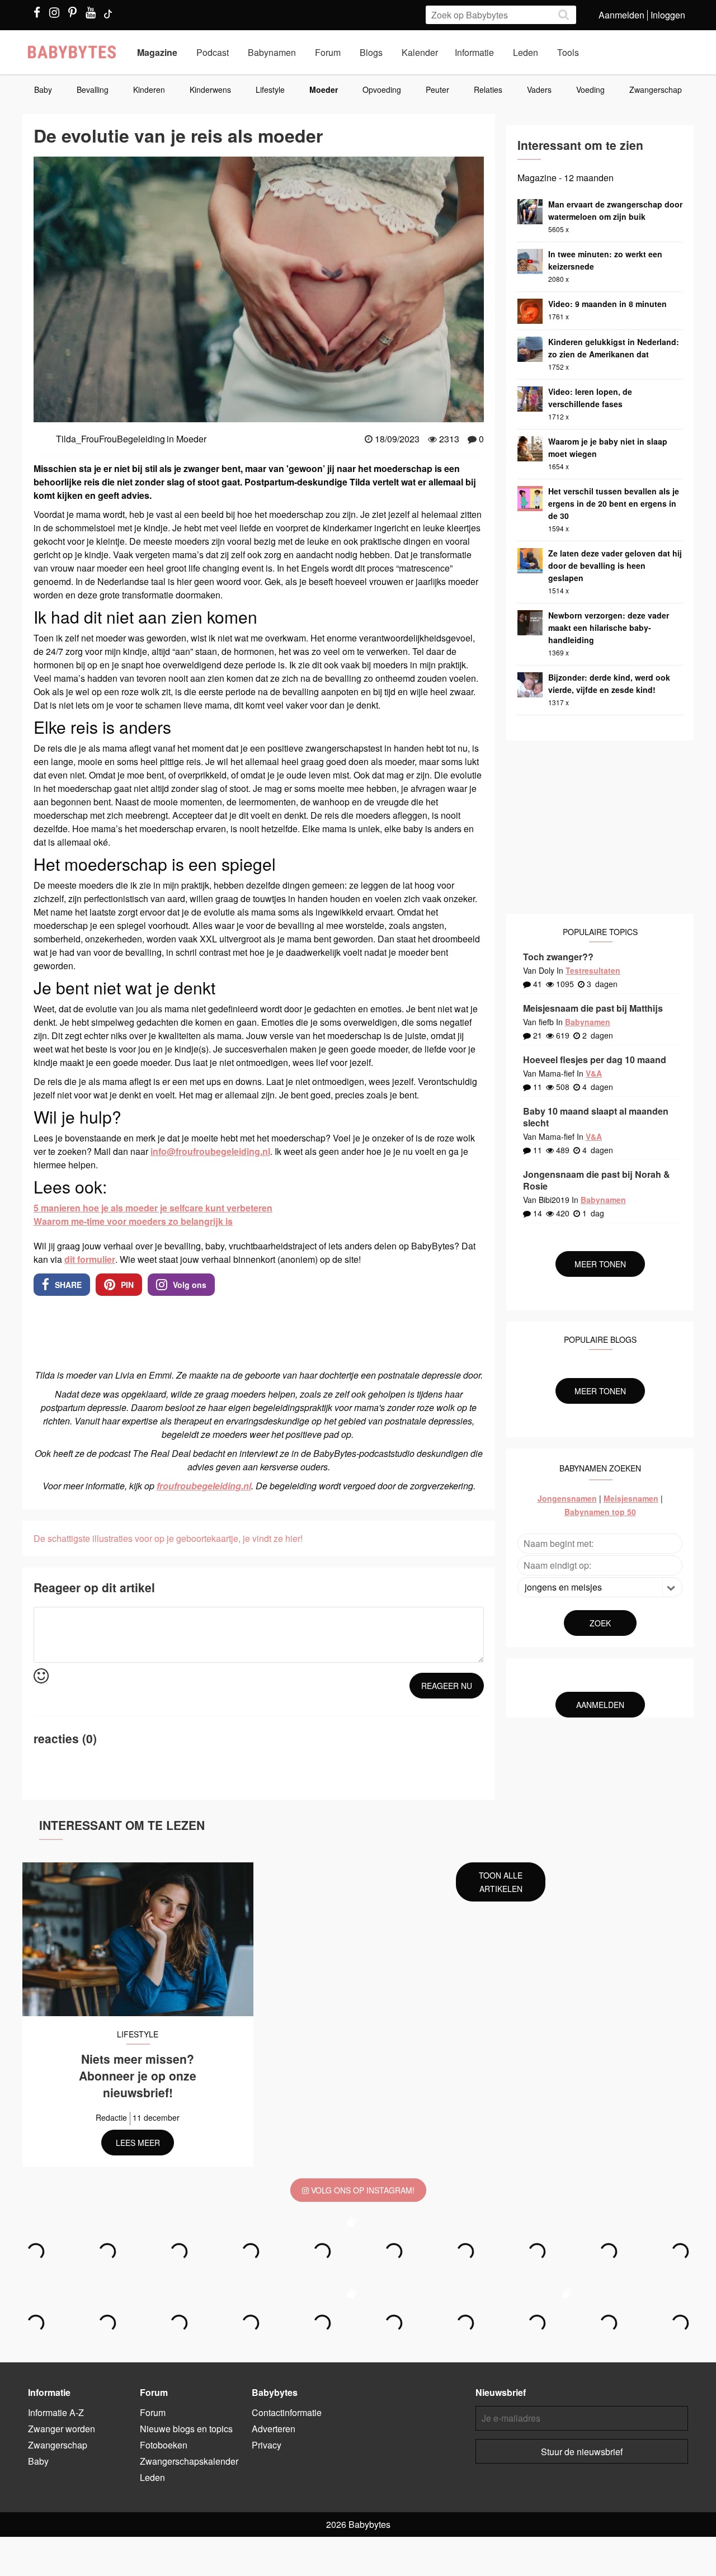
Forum (328, 52)
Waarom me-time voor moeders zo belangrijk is (133, 1221)
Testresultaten (593, 970)
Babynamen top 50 (600, 1512)
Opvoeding (382, 89)
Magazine (157, 52)
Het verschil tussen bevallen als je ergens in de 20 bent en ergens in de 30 (614, 503)
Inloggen (668, 15)
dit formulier (90, 1259)
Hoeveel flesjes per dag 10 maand (595, 1060)
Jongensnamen (567, 1498)
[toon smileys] (41, 1676)
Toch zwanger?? (558, 957)
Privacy (267, 2445)
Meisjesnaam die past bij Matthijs (593, 1008)
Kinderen (149, 89)
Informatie (474, 52)
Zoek (600, 1623)
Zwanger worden (62, 2429)
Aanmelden (621, 15)
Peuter (437, 89)
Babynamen (272, 52)
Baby (43, 89)
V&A (594, 1073)
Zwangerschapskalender (189, 2461)
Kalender (420, 52)
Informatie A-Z (56, 2412)
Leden (526, 52)
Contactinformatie (287, 2412)
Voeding (590, 89)
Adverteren (274, 2429)
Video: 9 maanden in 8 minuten (607, 304)
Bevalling (93, 89)
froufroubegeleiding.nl (204, 1486)
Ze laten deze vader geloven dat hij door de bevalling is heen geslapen (615, 565)
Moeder (324, 89)
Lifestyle (270, 89)
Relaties (488, 89)
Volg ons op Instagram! (362, 2190)
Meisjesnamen (631, 1498)
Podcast (213, 52)
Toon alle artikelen (501, 1882)
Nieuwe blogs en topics (186, 2429)
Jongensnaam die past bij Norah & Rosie (597, 1180)
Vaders (539, 89)
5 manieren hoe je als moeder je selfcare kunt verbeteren (153, 1208)
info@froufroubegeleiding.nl (210, 1151)
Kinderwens (210, 89)
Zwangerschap (656, 89)
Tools (568, 52)
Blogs (371, 52)
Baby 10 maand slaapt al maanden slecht (596, 1117)
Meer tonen (600, 1264)
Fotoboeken (164, 2445)
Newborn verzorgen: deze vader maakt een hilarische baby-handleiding (609, 628)
